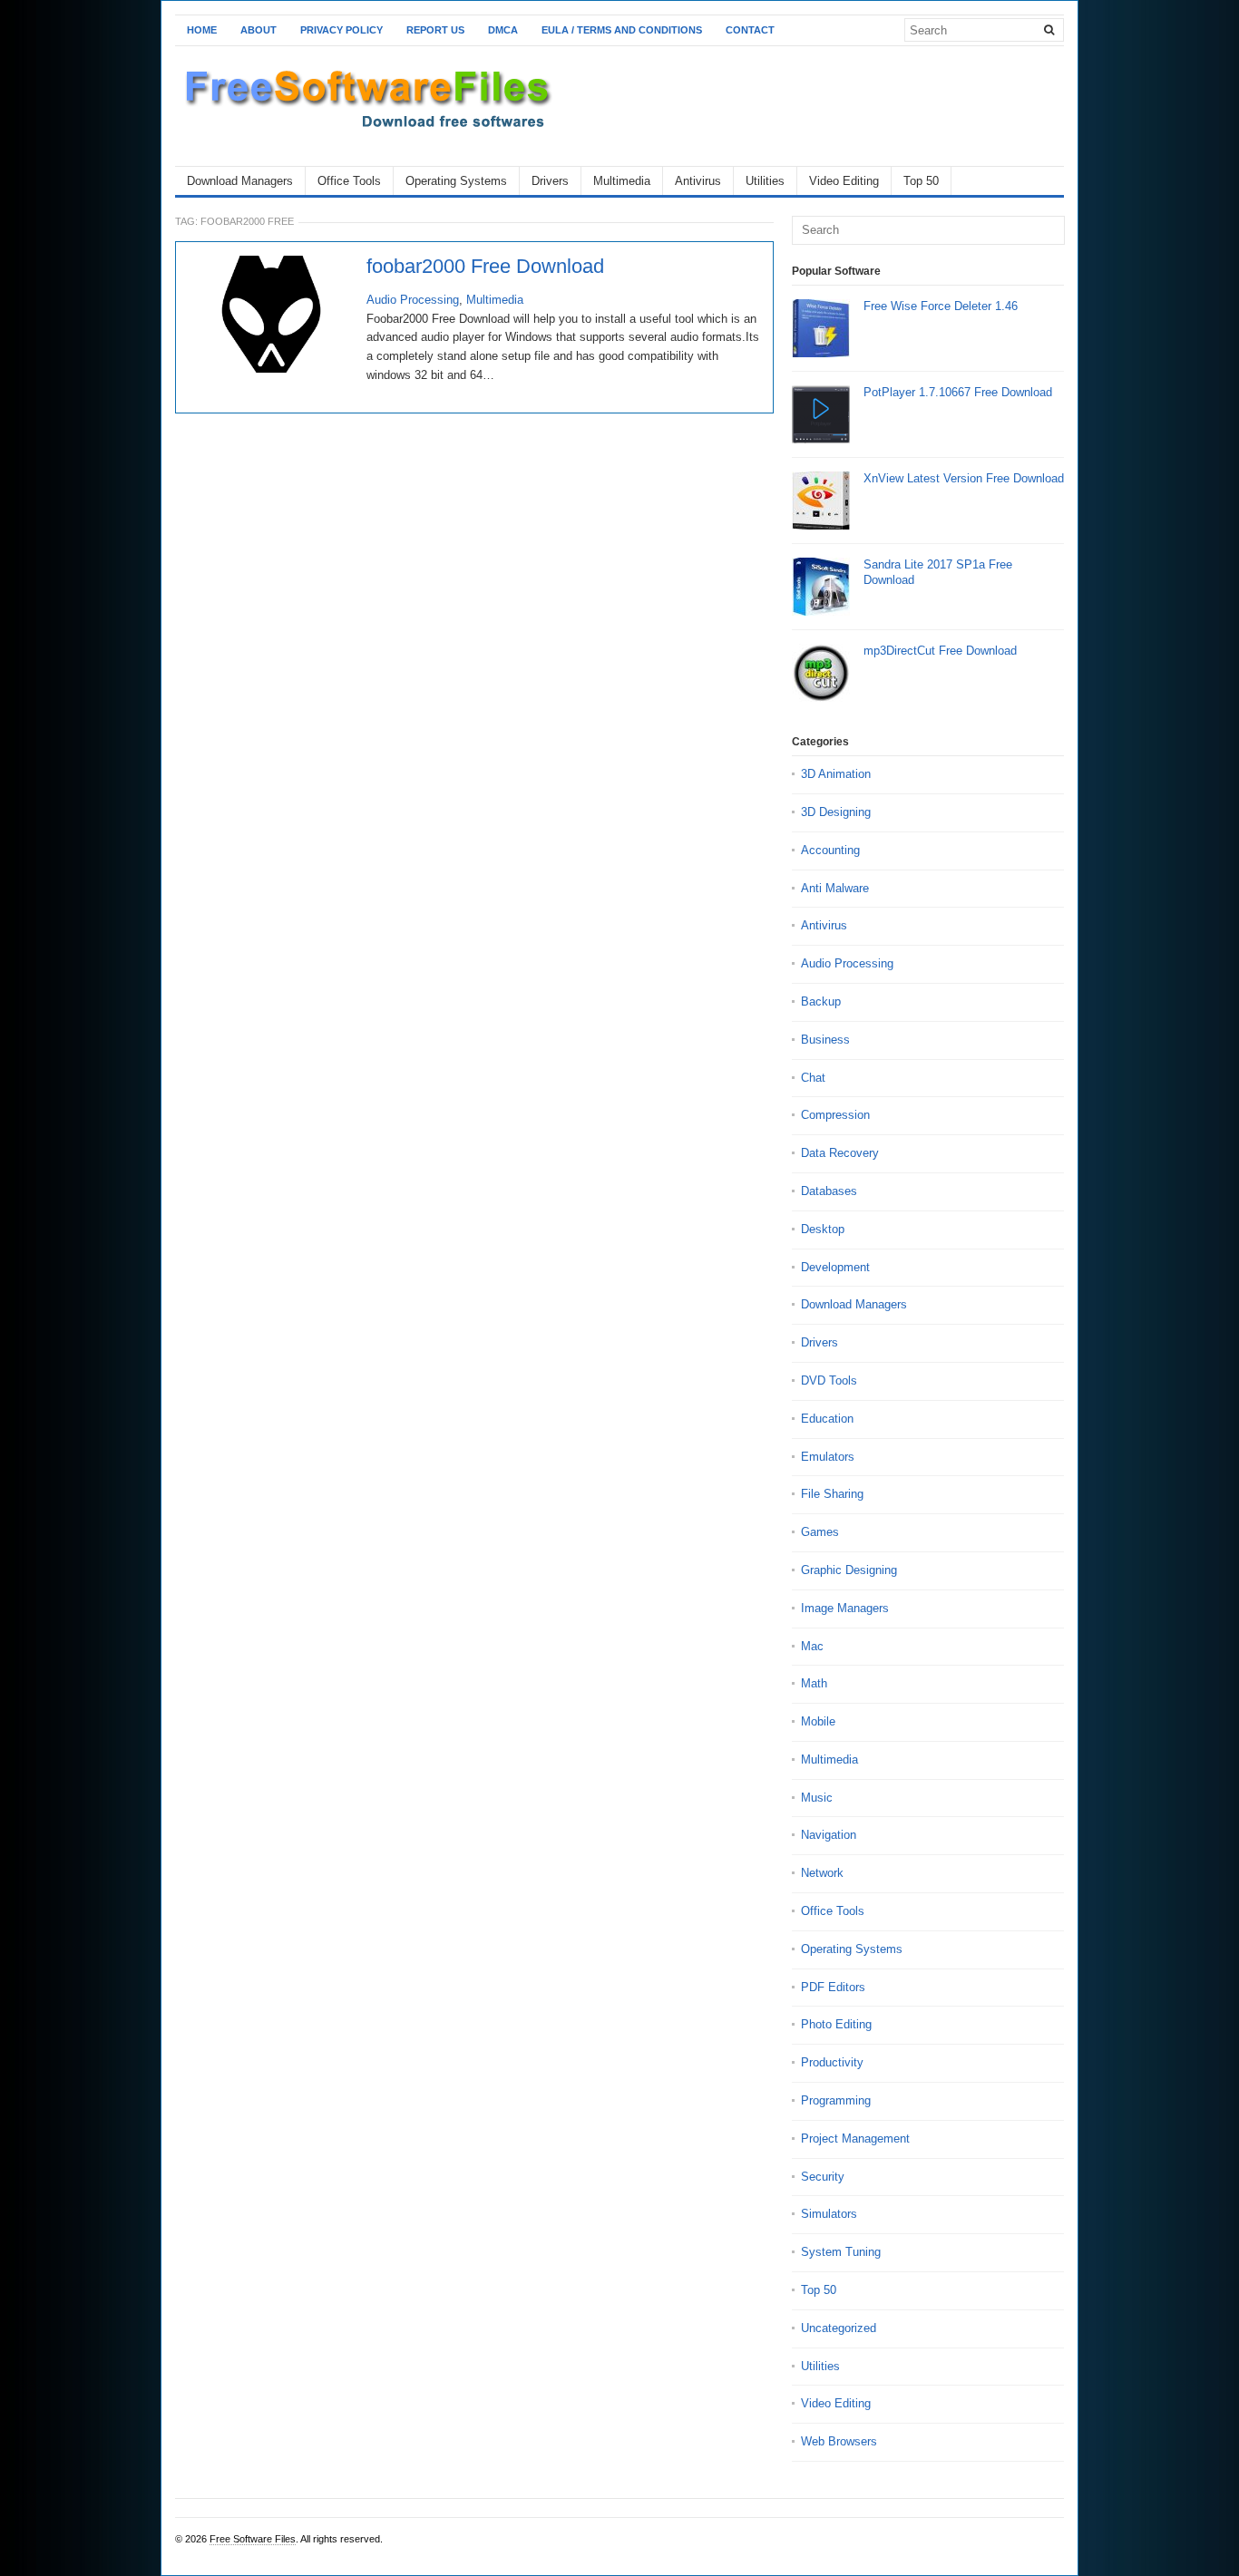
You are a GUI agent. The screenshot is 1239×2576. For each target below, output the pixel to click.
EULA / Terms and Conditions (622, 30)
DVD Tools (829, 1380)
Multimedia (622, 181)
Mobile (818, 1721)
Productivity (832, 2062)
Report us (435, 30)
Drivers (550, 181)
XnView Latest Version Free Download (964, 478)
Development (835, 1267)
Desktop (823, 1229)
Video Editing (844, 181)
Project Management (855, 2139)
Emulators (828, 1457)
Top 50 (921, 181)
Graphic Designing (849, 1570)
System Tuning (841, 2252)
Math (814, 1683)
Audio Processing (413, 300)
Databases (829, 1191)
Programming (836, 2100)
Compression (835, 1115)
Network (822, 1873)
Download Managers (240, 181)
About (259, 30)
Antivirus (698, 181)
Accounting (830, 850)
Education (827, 1419)
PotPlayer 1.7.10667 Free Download (958, 392)
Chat (813, 1078)
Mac (812, 1646)
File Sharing (832, 1494)
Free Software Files (253, 2539)
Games (820, 1532)
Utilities (765, 181)
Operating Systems (456, 181)
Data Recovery (840, 1153)
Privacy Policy (341, 30)
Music (817, 1798)
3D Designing (836, 812)
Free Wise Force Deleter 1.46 (941, 306)
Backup (821, 1001)
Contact (750, 30)
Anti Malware (835, 888)
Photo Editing (836, 2024)
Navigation (829, 1835)
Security (823, 2177)
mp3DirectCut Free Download (940, 651)
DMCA (503, 30)
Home (202, 30)
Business (825, 1040)
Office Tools (349, 181)
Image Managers (845, 1608)
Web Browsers (839, 2441)
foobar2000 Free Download (485, 267)
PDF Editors (833, 1987)
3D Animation (836, 774)
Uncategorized (839, 2328)
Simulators (829, 2214)
